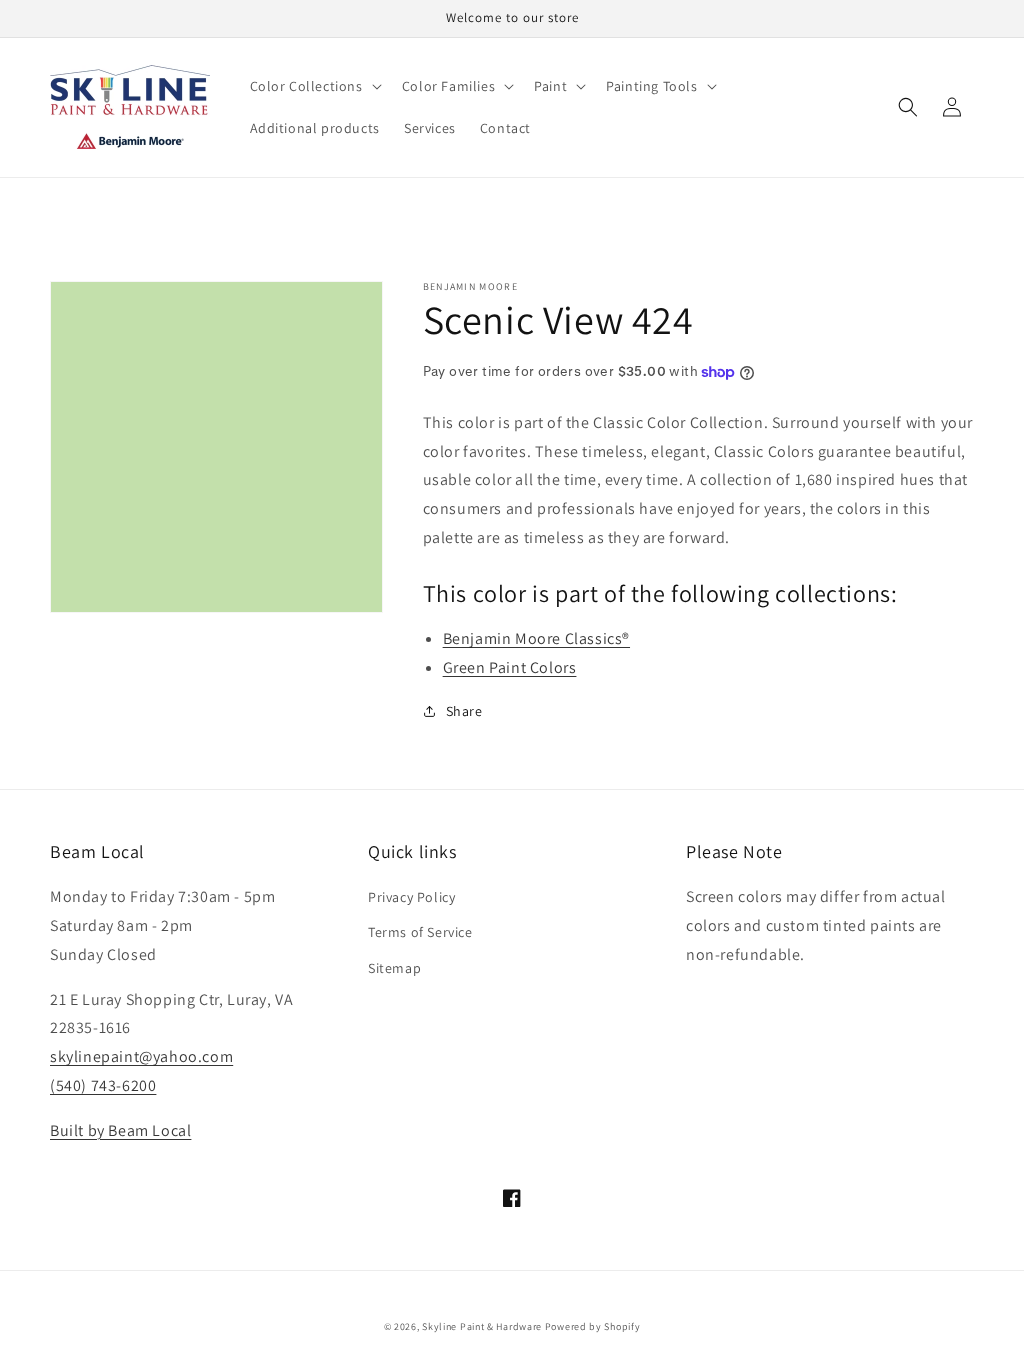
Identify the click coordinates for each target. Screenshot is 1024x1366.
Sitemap (394, 968)
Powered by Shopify (593, 1326)
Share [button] (464, 711)
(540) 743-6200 (103, 1085)
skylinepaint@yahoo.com (141, 1056)
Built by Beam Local (120, 1130)
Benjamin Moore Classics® (536, 638)
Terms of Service (420, 932)
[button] (314, 86)
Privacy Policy (411, 897)
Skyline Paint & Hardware (482, 1326)
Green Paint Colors (510, 667)
